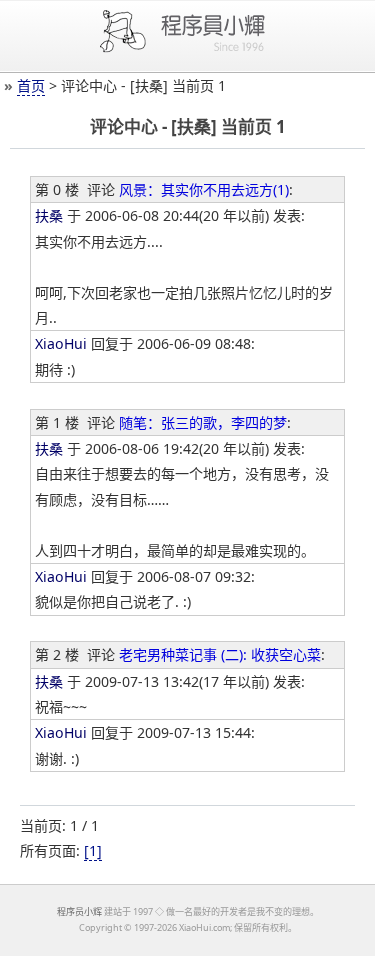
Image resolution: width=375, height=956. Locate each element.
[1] (93, 850)
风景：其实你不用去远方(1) (204, 189)
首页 (31, 85)
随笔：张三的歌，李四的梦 (203, 422)
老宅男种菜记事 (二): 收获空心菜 (220, 654)
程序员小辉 (79, 911)
